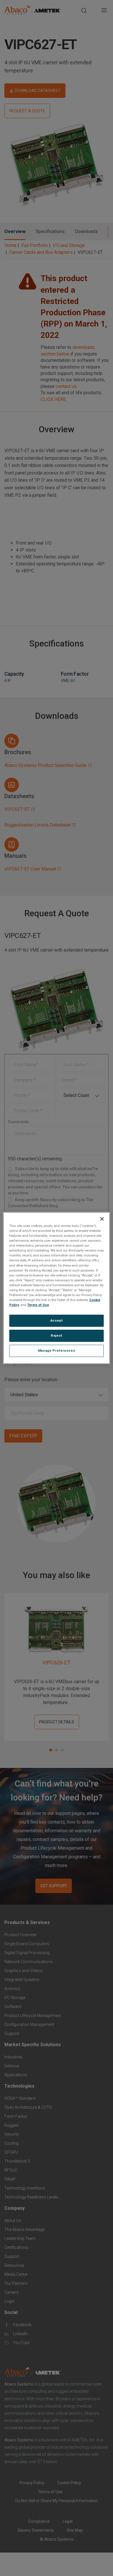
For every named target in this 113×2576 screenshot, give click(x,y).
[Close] (102, 1219)
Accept (57, 1320)
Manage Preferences (57, 1351)
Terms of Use (38, 1305)
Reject (56, 1335)
